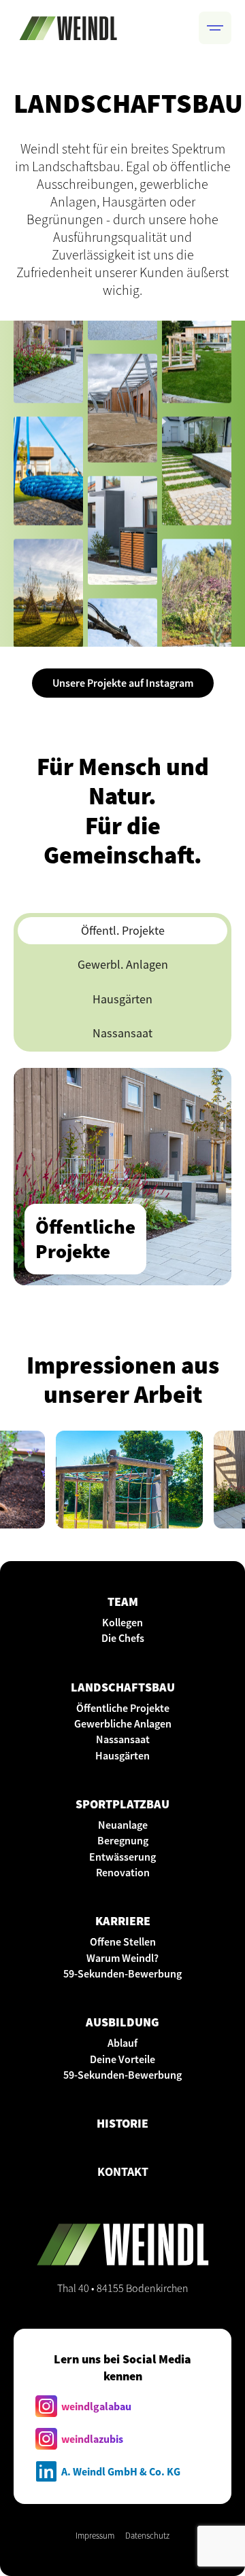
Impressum (95, 2535)
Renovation (123, 1872)
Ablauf (122, 2043)
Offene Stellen (123, 1942)
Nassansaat (123, 1739)
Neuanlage (123, 1825)
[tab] (122, 931)
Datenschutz (147, 2535)
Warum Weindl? (122, 1958)
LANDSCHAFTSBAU (123, 1687)
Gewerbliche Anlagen (123, 1723)
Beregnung (123, 1840)
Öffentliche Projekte (123, 1708)
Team (123, 1602)
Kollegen (122, 1622)
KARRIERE (123, 1921)
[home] (68, 28)
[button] (215, 28)
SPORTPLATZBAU (122, 1804)
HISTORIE (122, 2123)
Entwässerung (122, 1857)
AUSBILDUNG (122, 2022)
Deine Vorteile (122, 2059)
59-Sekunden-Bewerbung (122, 1973)
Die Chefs (123, 1638)
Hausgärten (122, 1755)
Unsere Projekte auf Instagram (123, 683)
